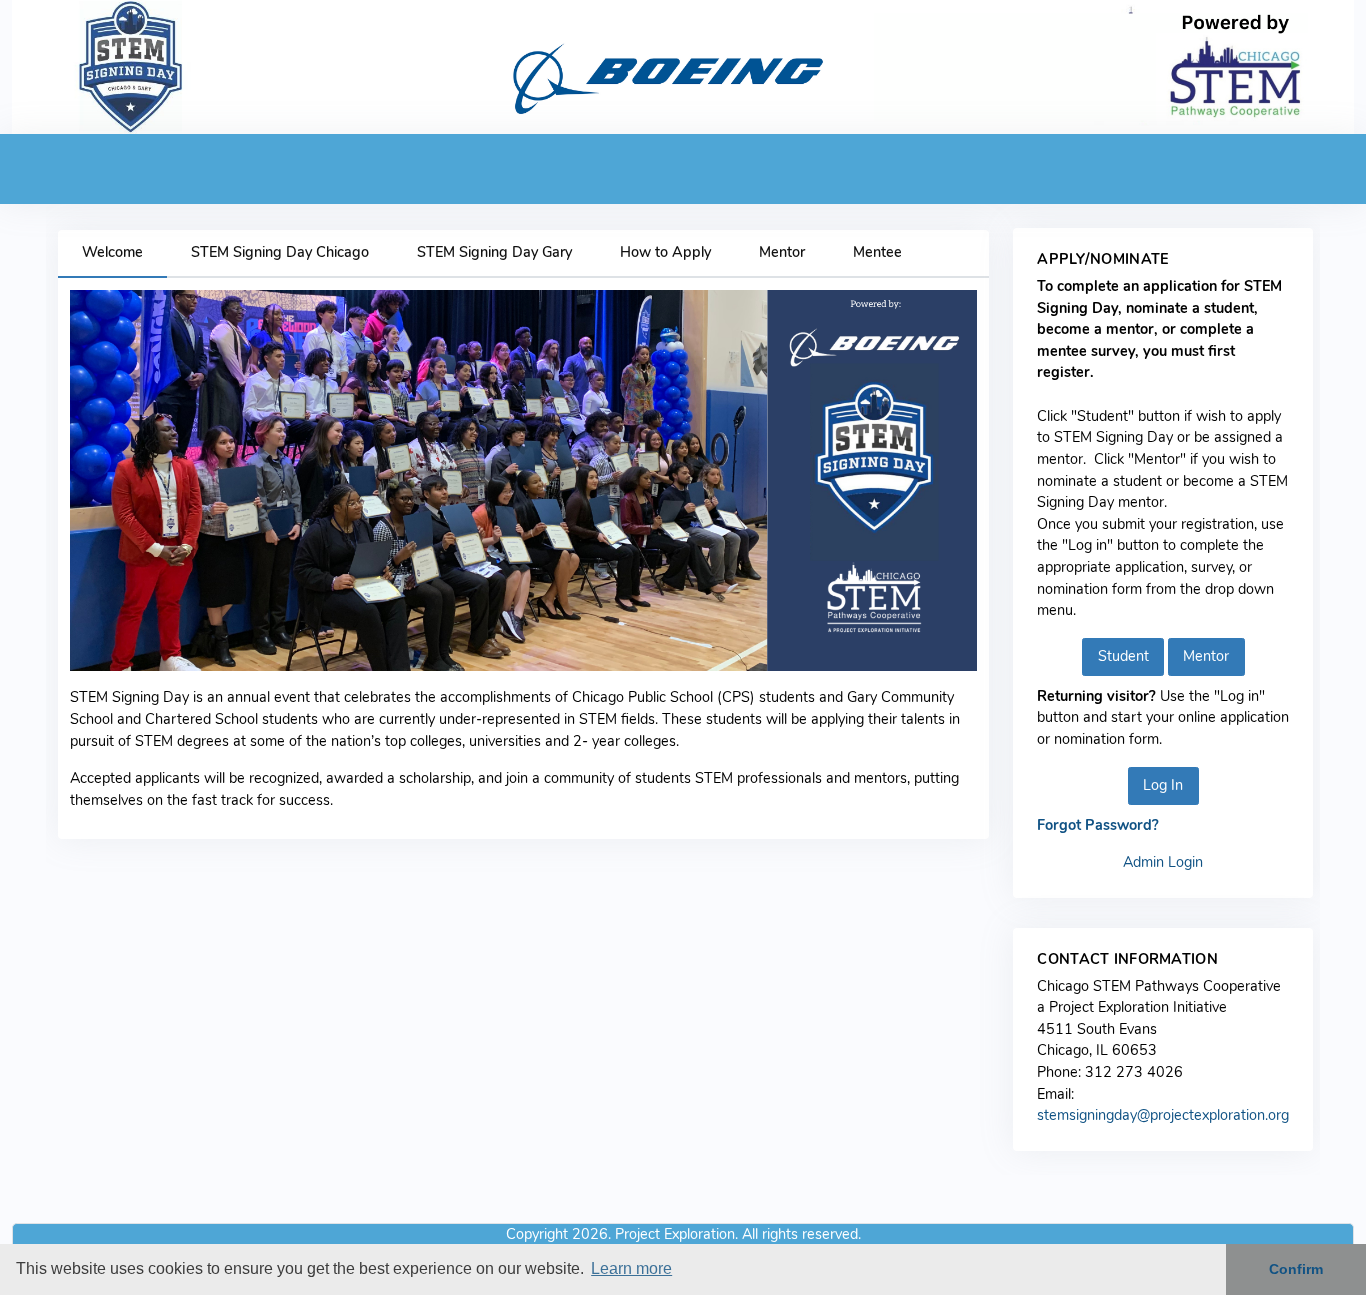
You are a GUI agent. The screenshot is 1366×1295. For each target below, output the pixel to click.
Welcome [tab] (112, 252)
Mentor (1206, 656)
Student (1123, 656)
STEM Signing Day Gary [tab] (494, 252)
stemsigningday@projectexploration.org (1163, 1115)
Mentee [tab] (877, 252)
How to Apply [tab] (665, 252)
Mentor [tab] (782, 252)
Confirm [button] (1296, 1269)
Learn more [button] (631, 1268)
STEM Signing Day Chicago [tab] (280, 252)
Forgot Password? (1098, 825)
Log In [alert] (1163, 785)
